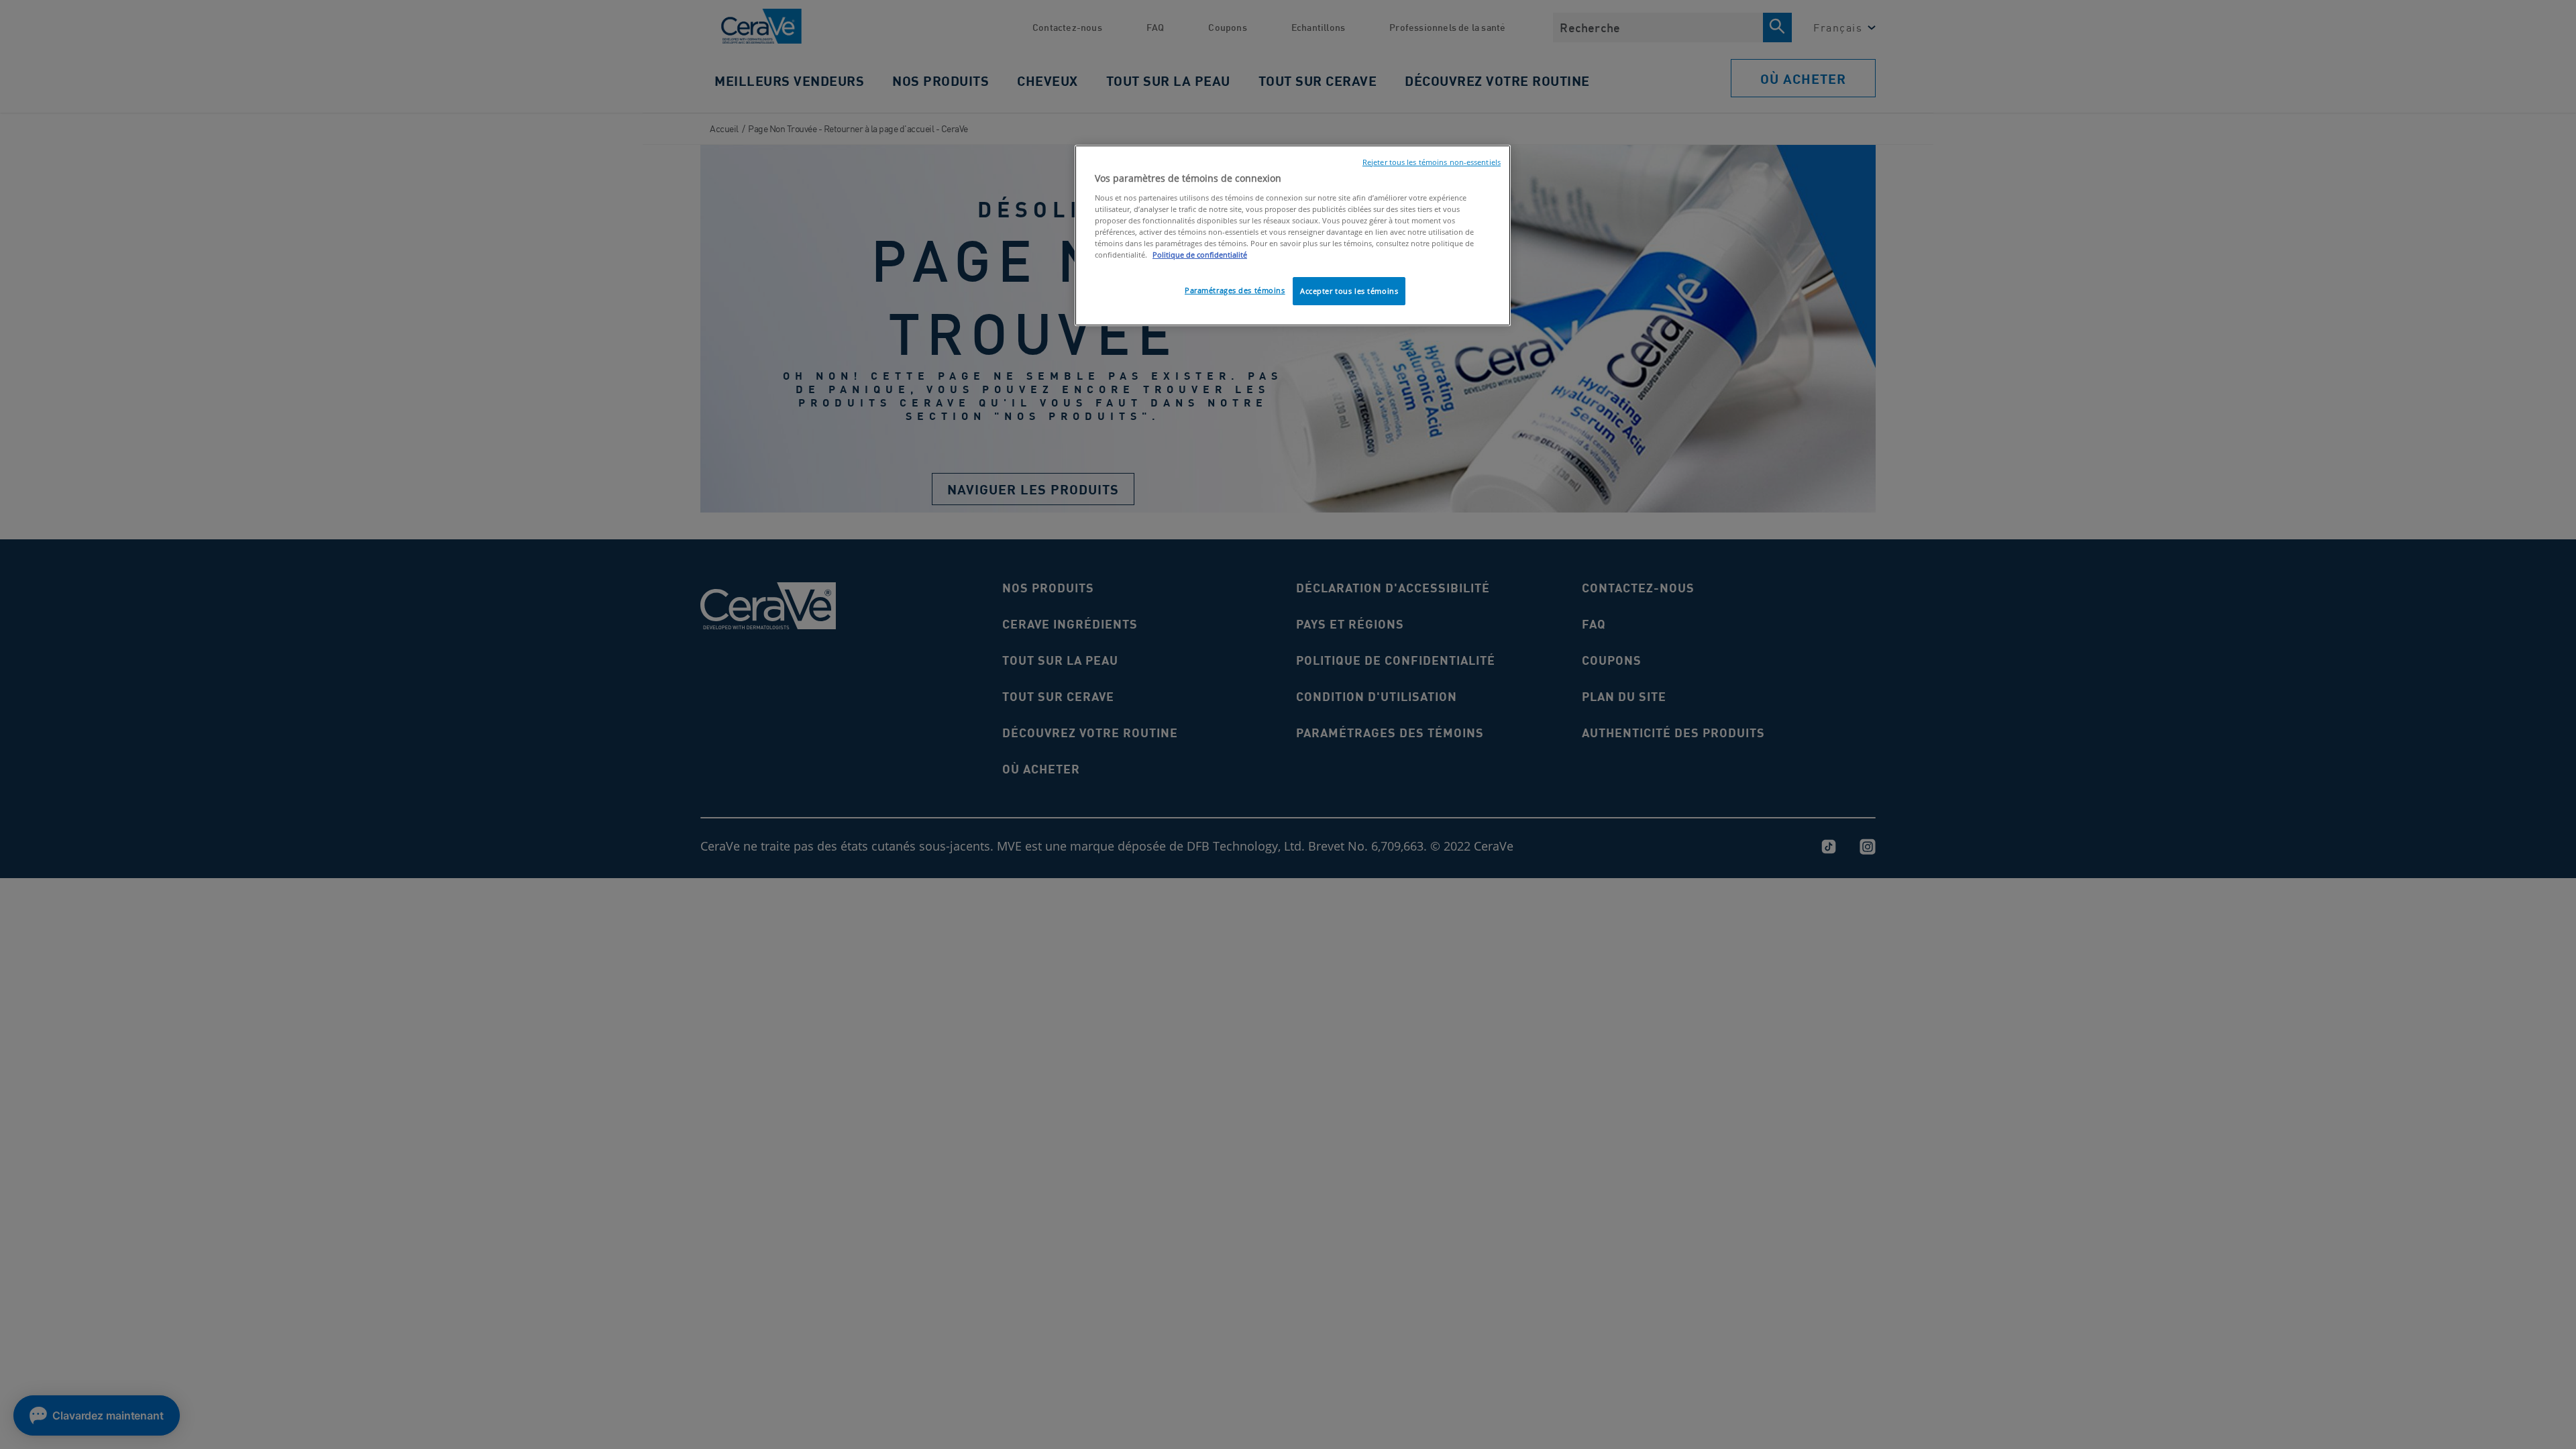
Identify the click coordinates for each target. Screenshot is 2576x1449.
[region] (1293, 235)
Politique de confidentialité (1200, 255)
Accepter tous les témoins (1349, 291)
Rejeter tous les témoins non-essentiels (1432, 162)
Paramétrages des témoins (1235, 290)
